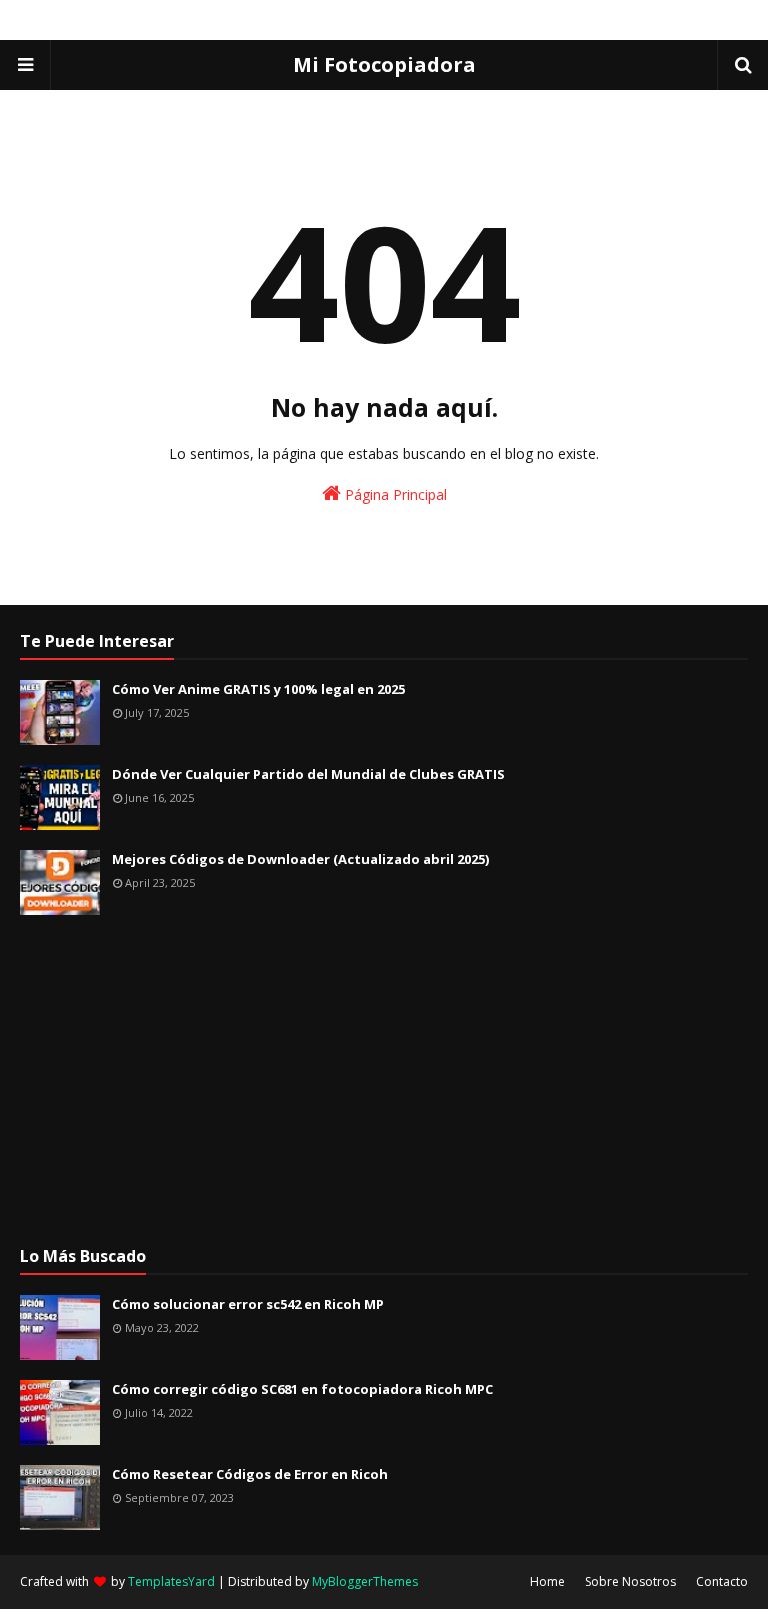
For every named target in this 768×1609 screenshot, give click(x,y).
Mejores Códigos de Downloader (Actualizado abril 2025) (300, 859)
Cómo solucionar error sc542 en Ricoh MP (248, 1304)
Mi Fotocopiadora (384, 64)
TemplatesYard (171, 1581)
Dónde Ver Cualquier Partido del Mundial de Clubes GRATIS (308, 774)
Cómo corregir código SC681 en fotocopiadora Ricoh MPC (302, 1389)
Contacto (722, 1581)
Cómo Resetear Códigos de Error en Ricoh (250, 1474)
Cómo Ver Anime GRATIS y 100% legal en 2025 (258, 689)
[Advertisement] (384, 1080)
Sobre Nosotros (630, 1581)
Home (547, 1581)
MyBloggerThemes (365, 1581)
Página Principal (394, 494)
